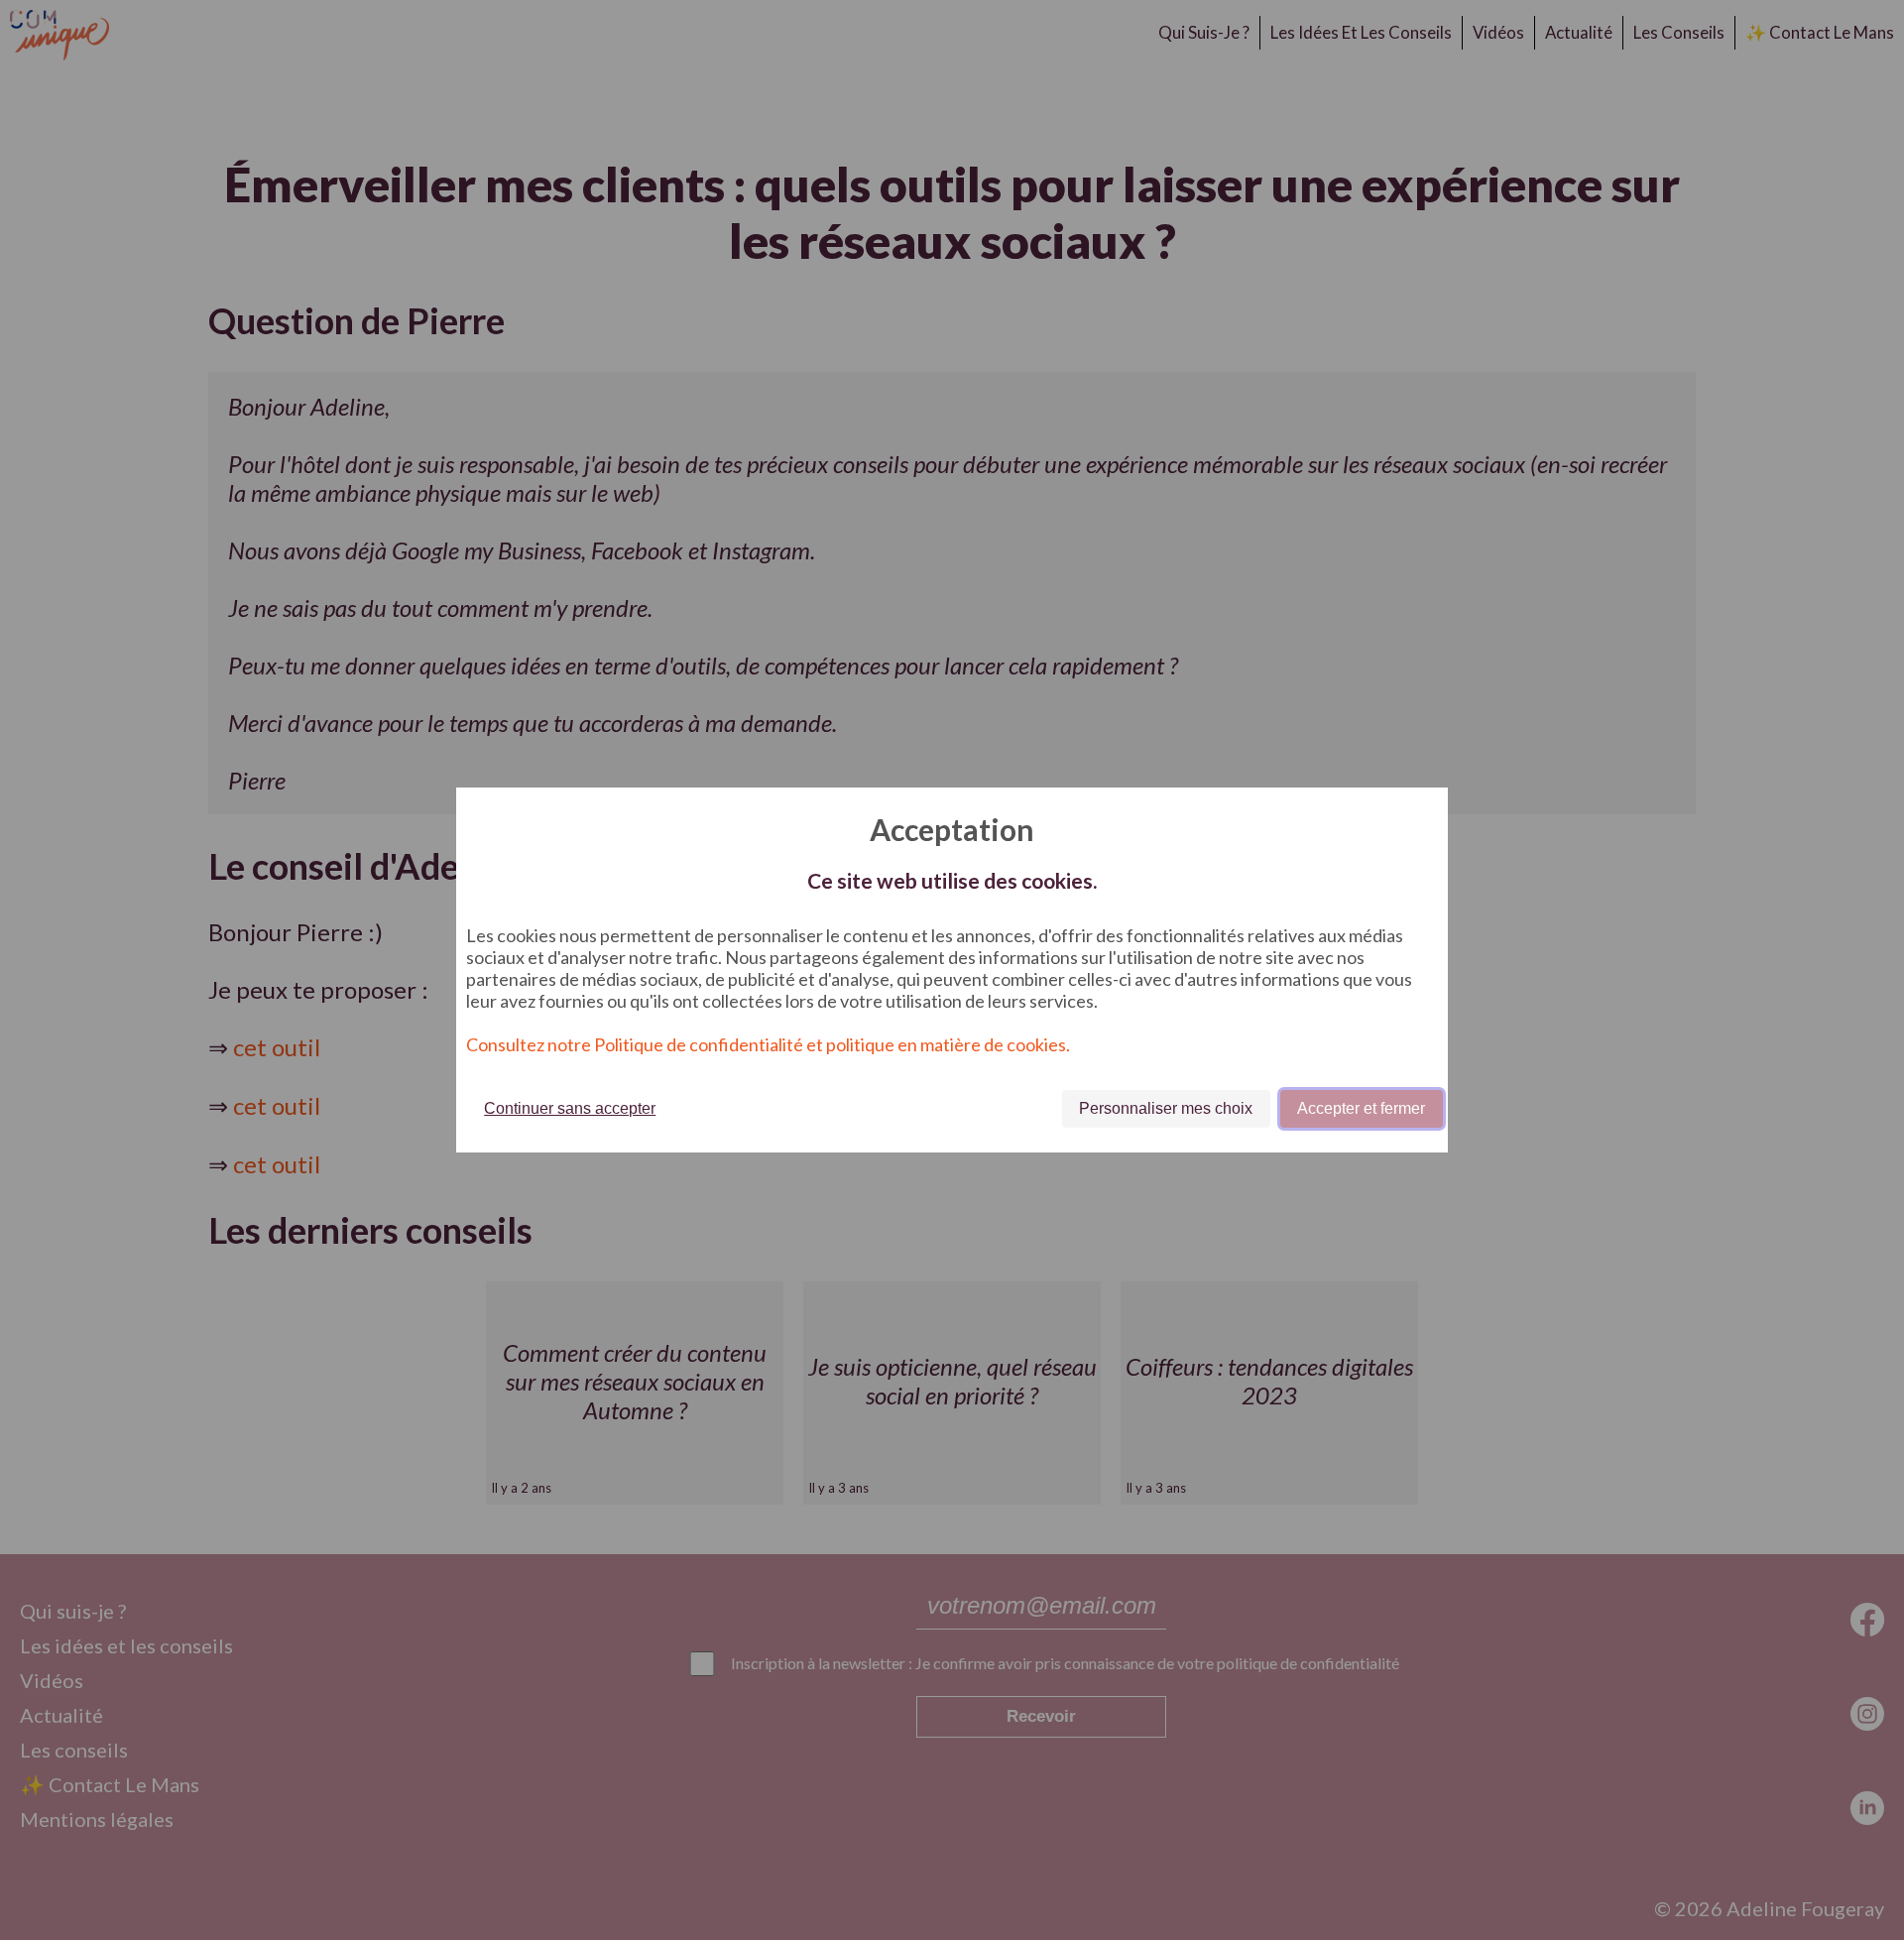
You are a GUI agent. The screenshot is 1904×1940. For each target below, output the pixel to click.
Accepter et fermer (1361, 1108)
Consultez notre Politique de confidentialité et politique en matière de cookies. (768, 1044)
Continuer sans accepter (570, 1108)
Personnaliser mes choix (1166, 1108)
